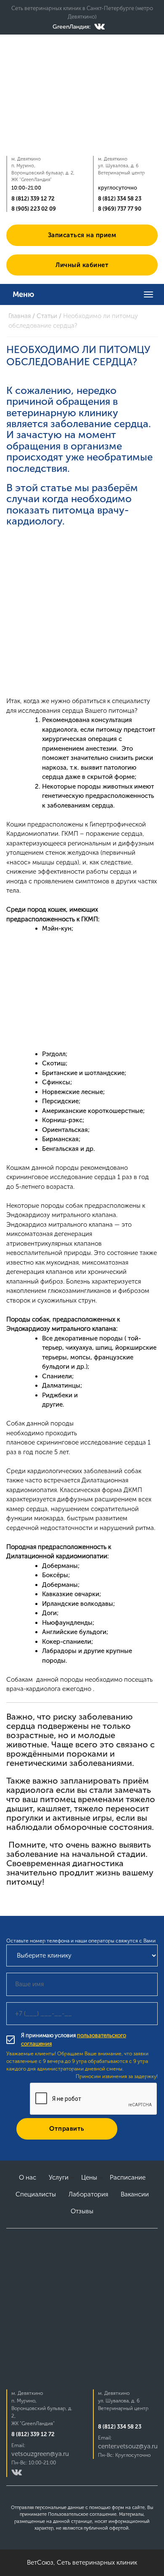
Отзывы (82, 2211)
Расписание (128, 2177)
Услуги (59, 2177)
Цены (89, 2177)
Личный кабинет (82, 265)
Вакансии (135, 2194)
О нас (28, 2177)
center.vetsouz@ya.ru (128, 2446)
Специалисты (36, 2194)
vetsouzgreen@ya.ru (40, 2454)
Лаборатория (88, 2194)
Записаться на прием (82, 235)
